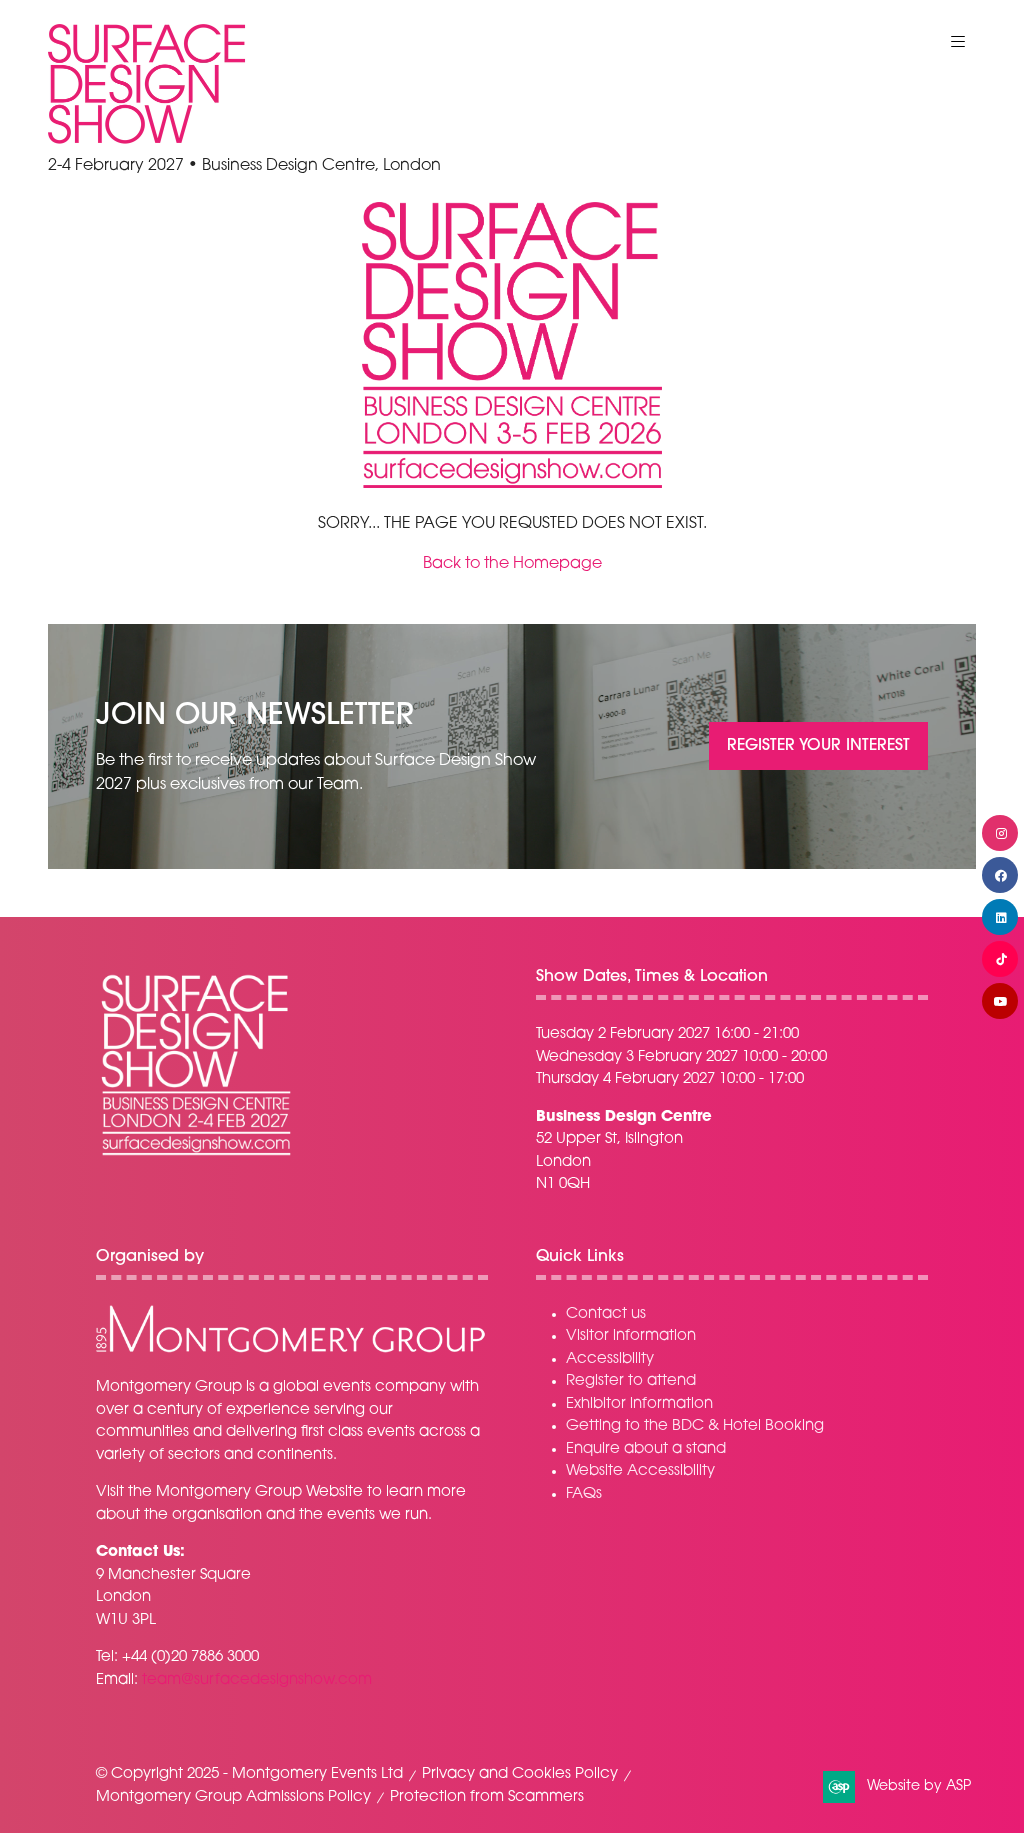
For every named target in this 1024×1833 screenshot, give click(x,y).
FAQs (584, 1494)
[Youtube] (1000, 1001)
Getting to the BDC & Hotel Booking (695, 1426)
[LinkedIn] (1000, 917)
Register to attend (631, 1381)
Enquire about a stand (646, 1449)
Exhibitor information (639, 1404)
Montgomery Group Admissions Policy (233, 1797)
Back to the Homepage (512, 564)
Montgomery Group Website (259, 1492)
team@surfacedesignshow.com (257, 1680)
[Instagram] (1000, 833)
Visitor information (631, 1336)
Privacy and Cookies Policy (520, 1774)
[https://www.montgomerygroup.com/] (290, 1350)
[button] (958, 42)
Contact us (606, 1314)
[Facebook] (1000, 875)
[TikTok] (1000, 959)
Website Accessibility (640, 1471)
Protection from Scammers (487, 1797)
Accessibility (610, 1359)
